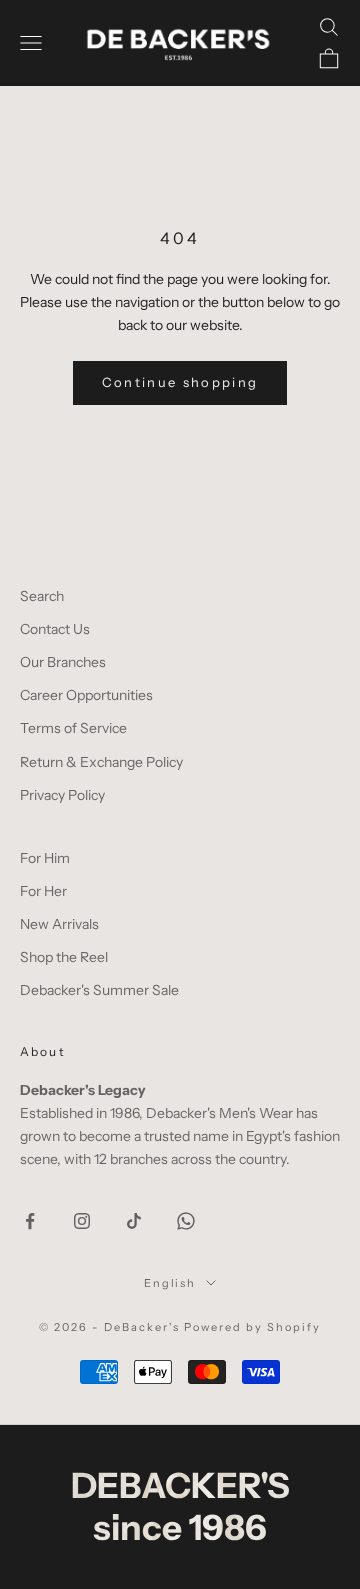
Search (42, 596)
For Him (45, 858)
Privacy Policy (62, 795)
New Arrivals (59, 924)
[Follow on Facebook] (30, 1221)
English (170, 1283)
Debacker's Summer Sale (99, 990)
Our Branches (63, 662)
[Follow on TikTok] (134, 1221)
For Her (43, 891)
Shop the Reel (64, 957)
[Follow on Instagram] (82, 1221)
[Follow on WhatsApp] (186, 1221)
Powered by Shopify (252, 1327)
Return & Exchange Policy (101, 762)
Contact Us (55, 629)
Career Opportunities (86, 695)
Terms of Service (73, 728)
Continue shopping (180, 382)
